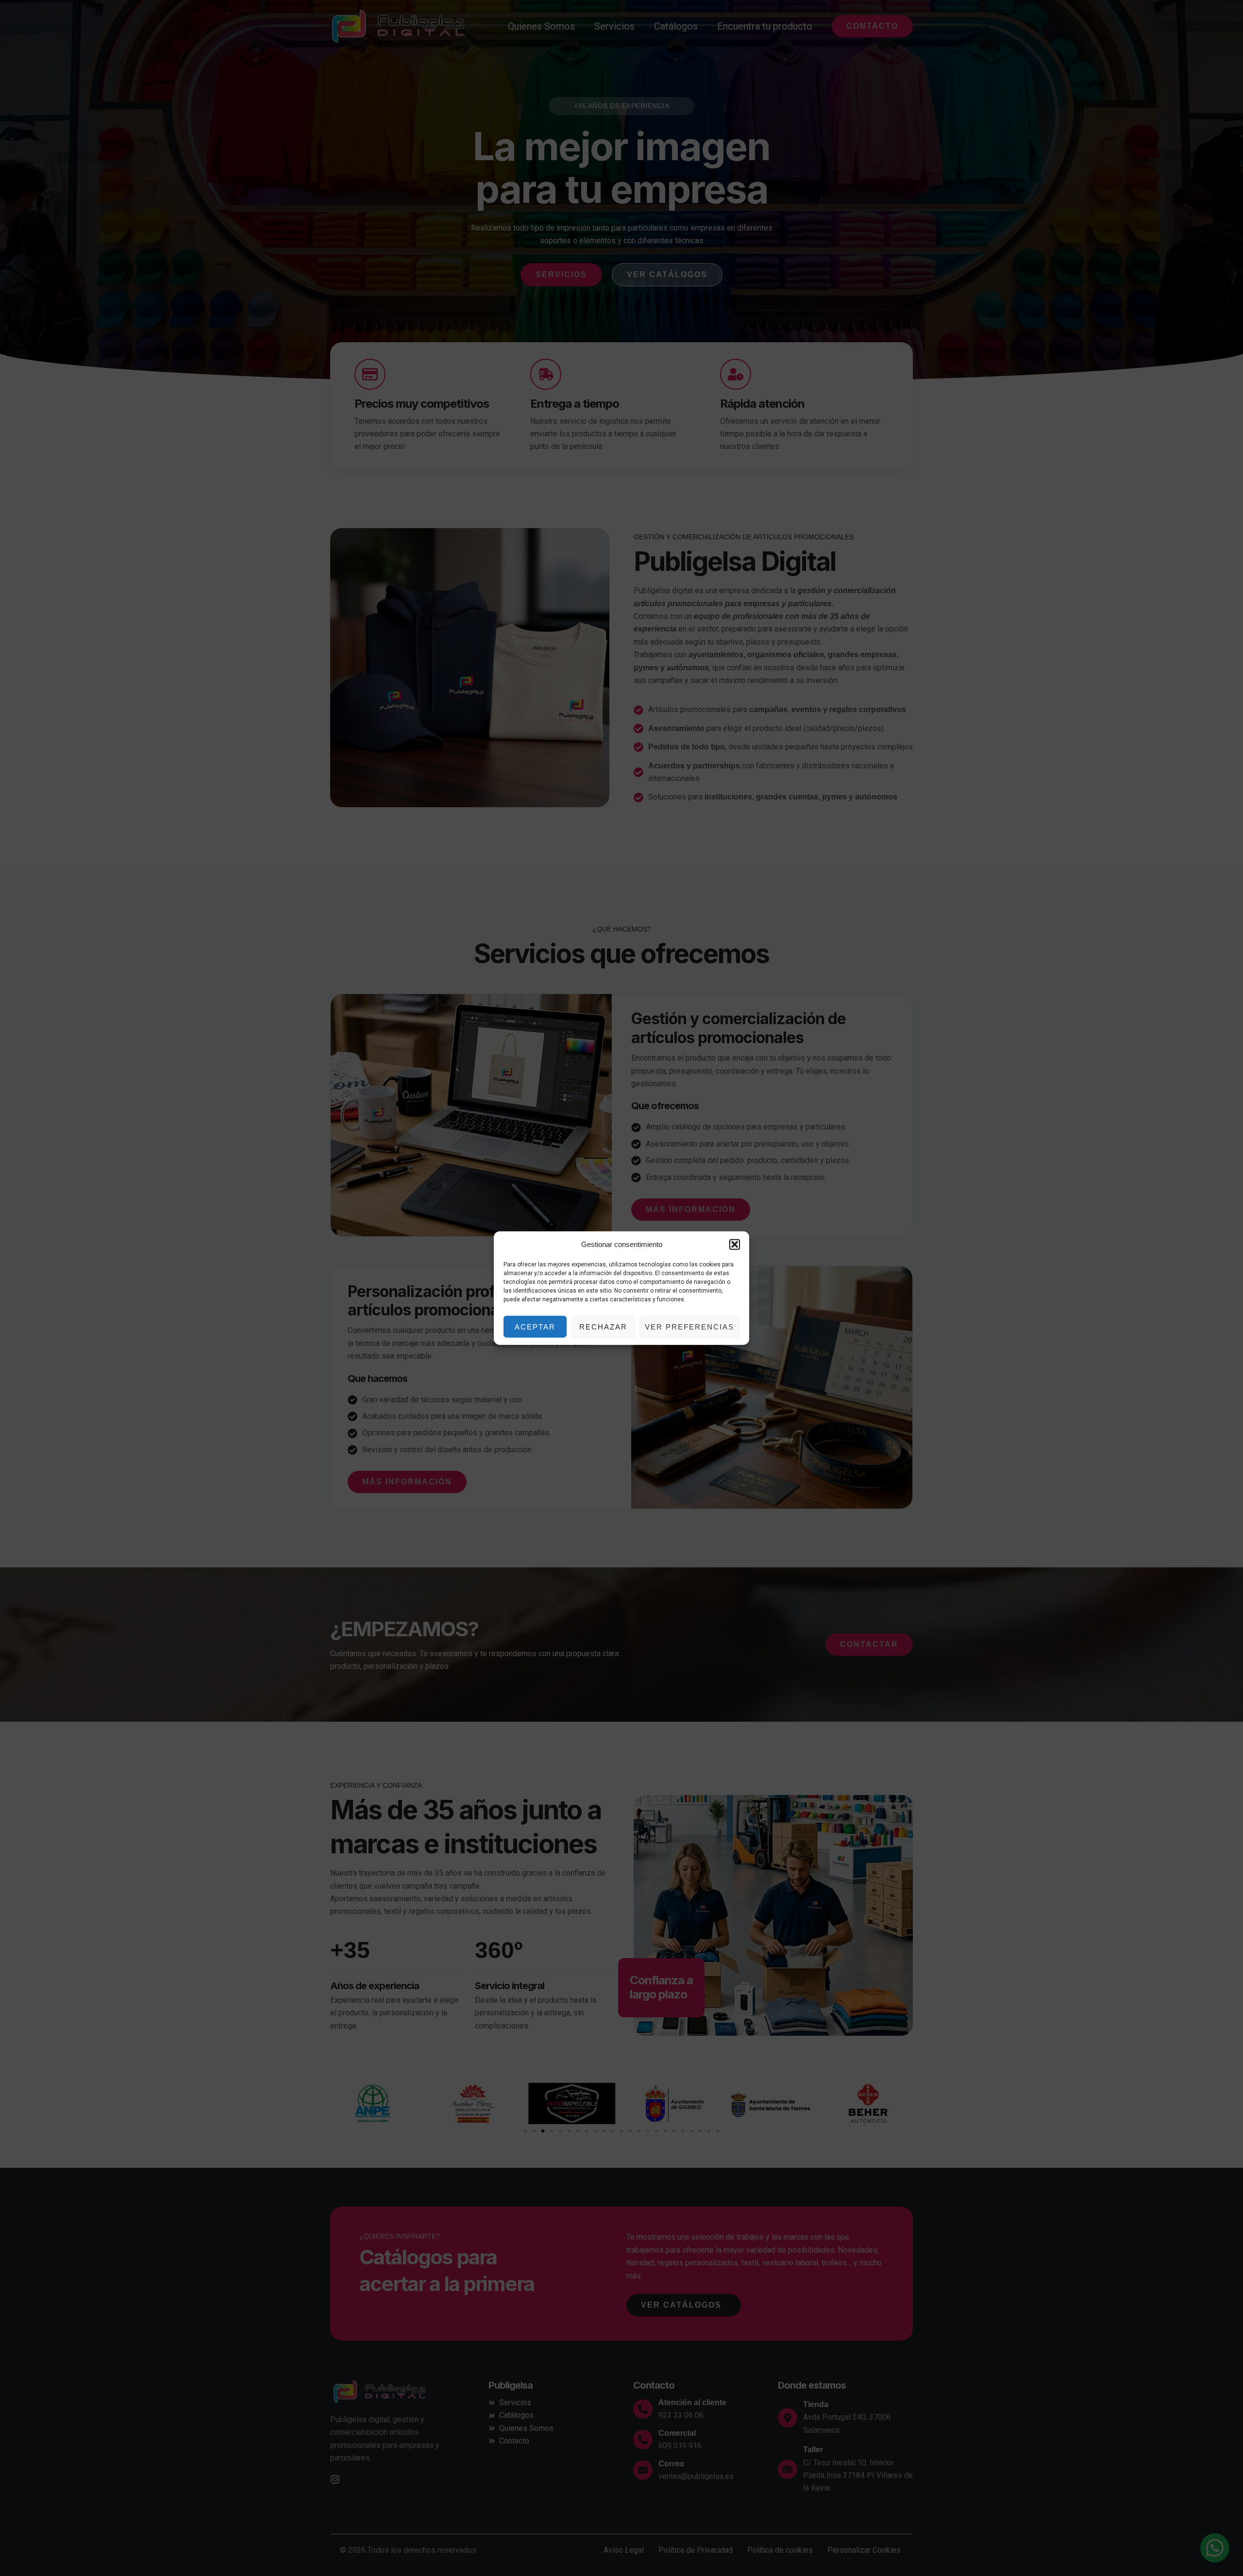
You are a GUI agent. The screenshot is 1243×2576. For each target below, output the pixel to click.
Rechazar (603, 1326)
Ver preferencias (689, 1326)
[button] (735, 1245)
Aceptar (535, 1326)
